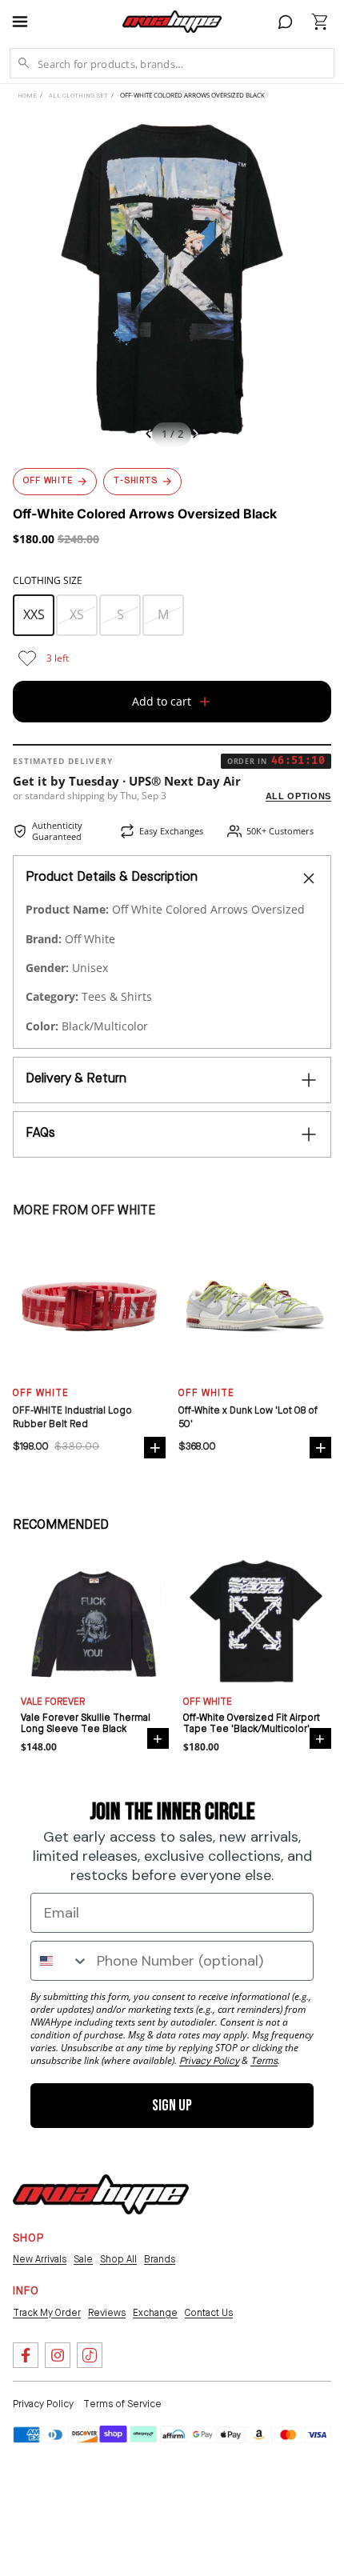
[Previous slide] (144, 436)
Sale (83, 2260)
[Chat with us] (286, 22)
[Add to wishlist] (27, 658)
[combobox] (60, 1961)
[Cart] (320, 22)
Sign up (172, 2106)
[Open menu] (27, 22)
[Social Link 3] (90, 2355)
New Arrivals (40, 2260)
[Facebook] (26, 2355)
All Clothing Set (78, 96)
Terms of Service (122, 2405)
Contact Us (209, 2314)
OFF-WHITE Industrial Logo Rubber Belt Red (72, 1418)
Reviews (107, 2314)
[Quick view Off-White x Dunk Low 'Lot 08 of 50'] (320, 1448)
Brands (160, 2260)
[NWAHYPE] (101, 2194)
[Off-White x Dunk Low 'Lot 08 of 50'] (255, 1306)
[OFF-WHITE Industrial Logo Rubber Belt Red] (89, 1306)
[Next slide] (200, 436)
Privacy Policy (43, 2405)
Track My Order (47, 2314)
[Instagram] (58, 2355)
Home (27, 96)
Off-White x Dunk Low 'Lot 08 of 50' (248, 1418)
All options (298, 796)
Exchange (155, 2314)
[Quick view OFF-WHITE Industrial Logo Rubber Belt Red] (155, 1448)
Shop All (118, 2260)
